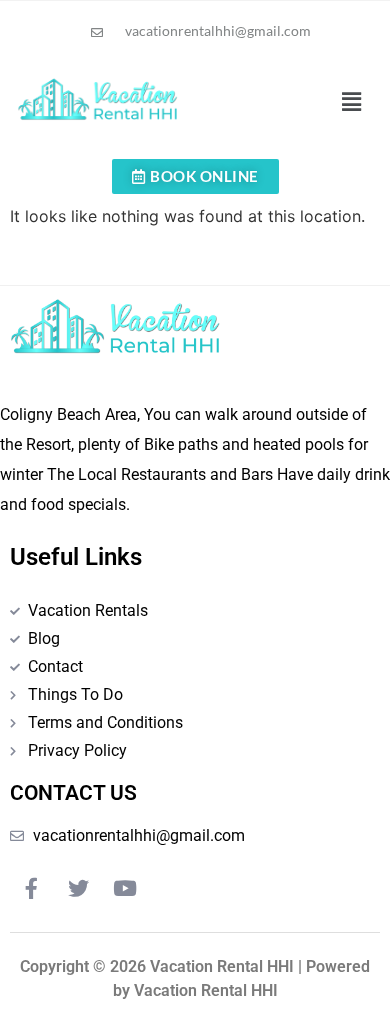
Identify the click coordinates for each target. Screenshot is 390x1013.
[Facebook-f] (31, 889)
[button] (351, 101)
